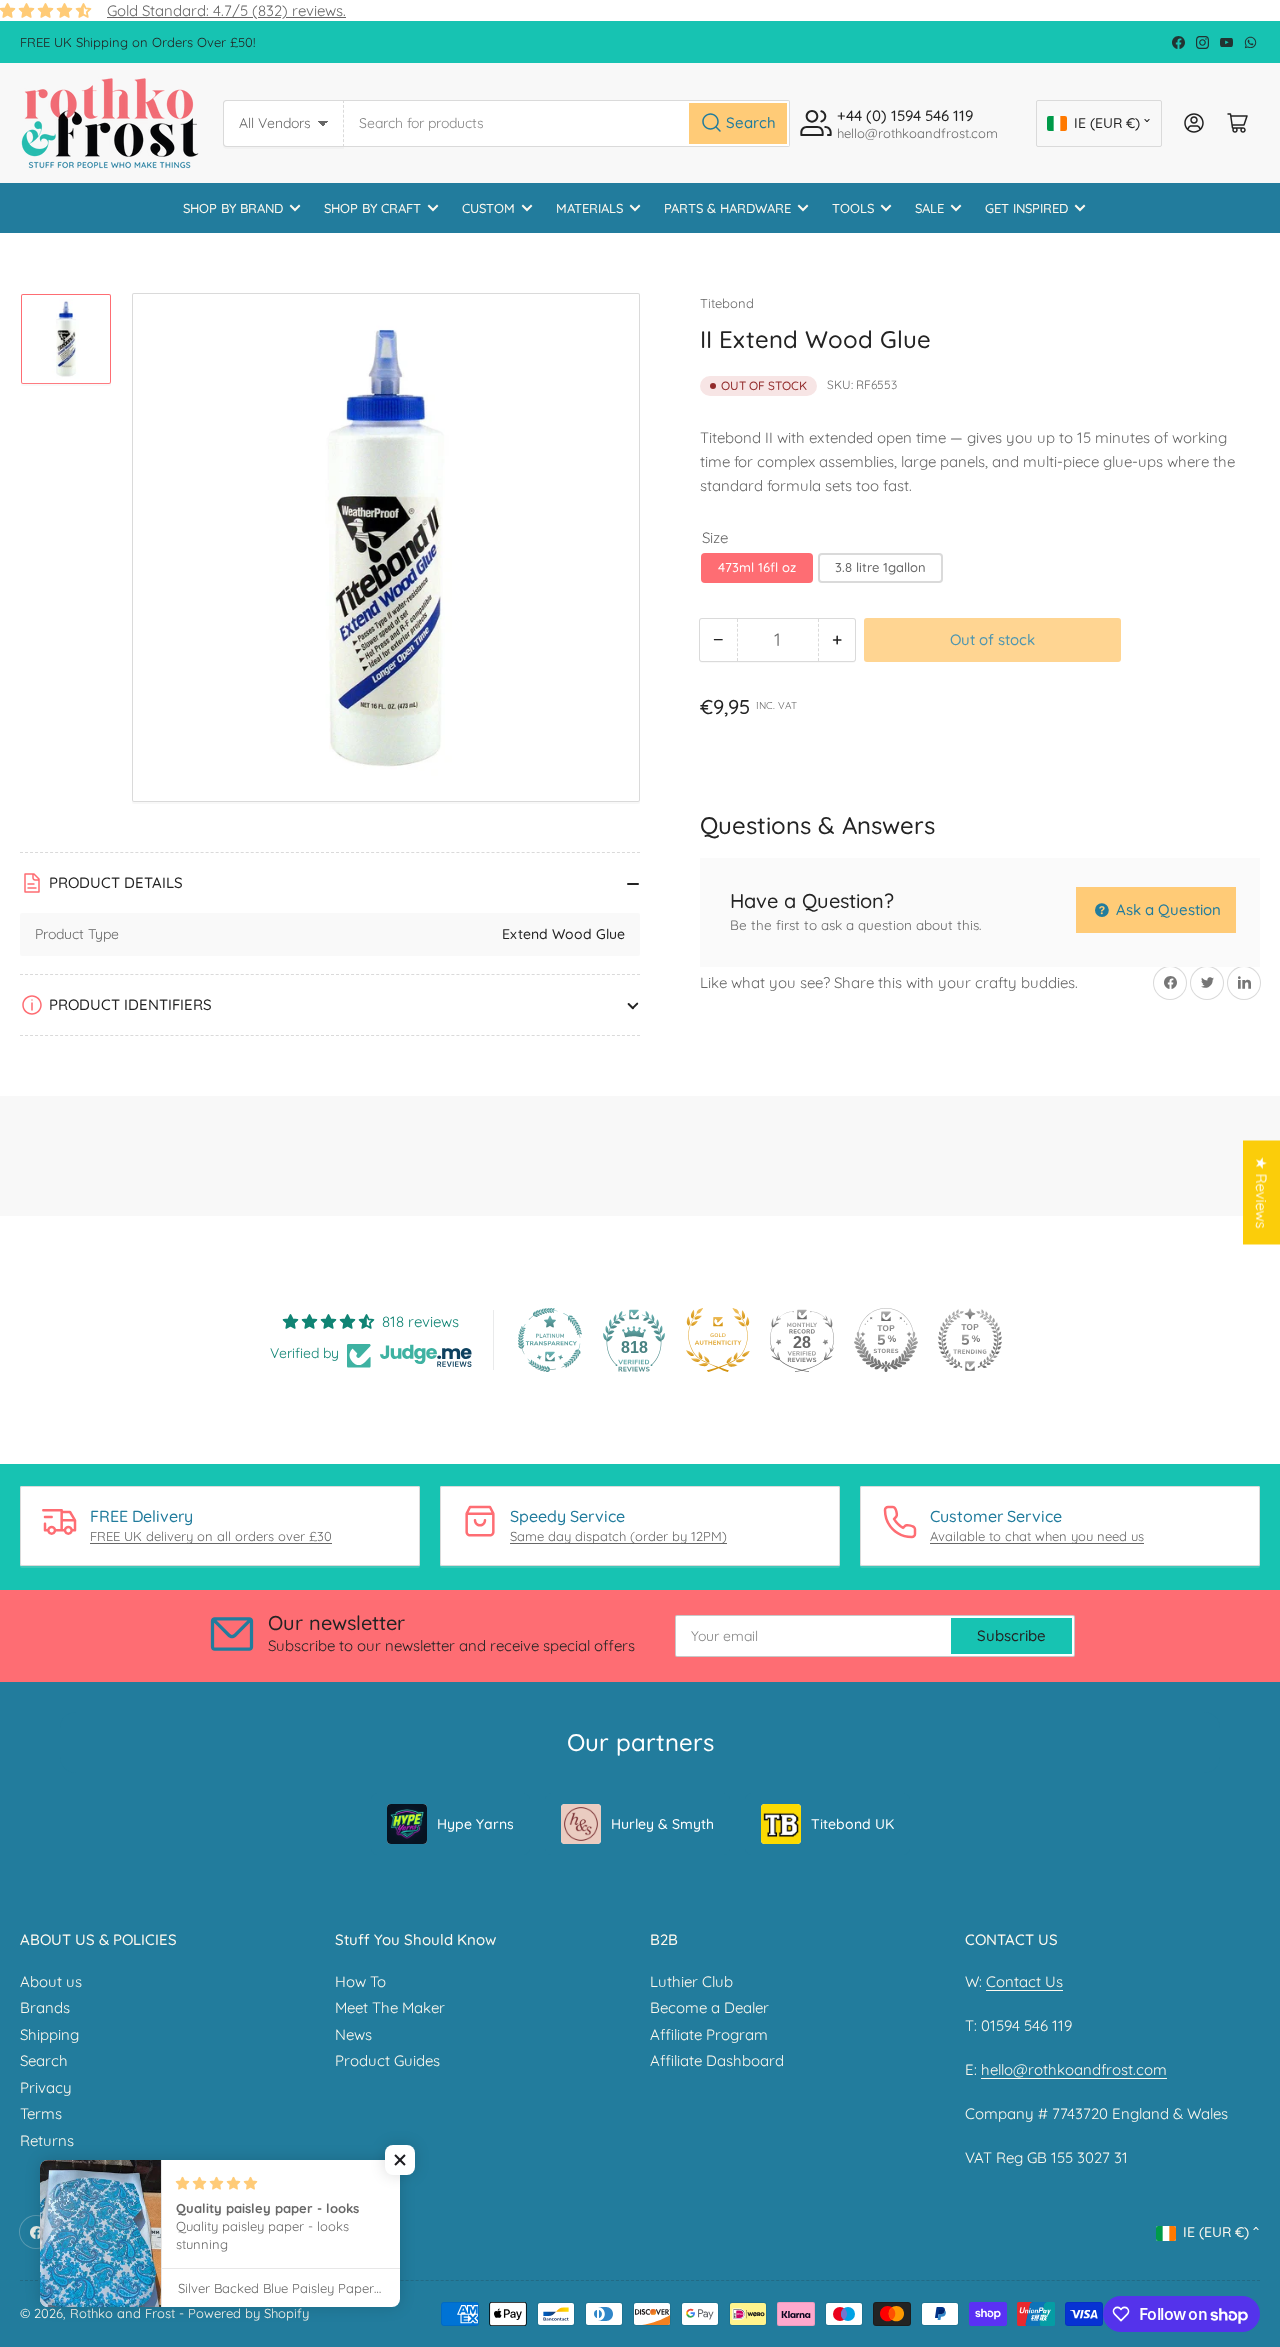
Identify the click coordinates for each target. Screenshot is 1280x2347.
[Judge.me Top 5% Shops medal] (886, 1340)
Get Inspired (1026, 208)
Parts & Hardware (727, 208)
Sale (929, 208)
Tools (853, 208)
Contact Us (1024, 1981)
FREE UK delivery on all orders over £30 (211, 1536)
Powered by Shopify (248, 2313)
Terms (41, 2113)
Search (44, 2060)
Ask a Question (1166, 909)
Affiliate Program (709, 2034)
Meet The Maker (390, 2007)
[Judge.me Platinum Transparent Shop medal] (550, 1340)
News (353, 2034)
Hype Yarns (475, 1824)
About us (51, 1981)
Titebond (727, 303)
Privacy (46, 2087)
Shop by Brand (233, 208)
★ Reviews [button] (1261, 1192)
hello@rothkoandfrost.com (1074, 2069)
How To (360, 1981)
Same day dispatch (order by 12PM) (618, 1536)
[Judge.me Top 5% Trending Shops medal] (970, 1340)
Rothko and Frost (122, 2313)
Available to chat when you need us (1037, 1536)
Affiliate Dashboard (717, 2060)
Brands (45, 2007)
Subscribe (1011, 1635)
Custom (488, 208)
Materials (589, 208)
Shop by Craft (372, 208)
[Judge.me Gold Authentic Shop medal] (718, 1340)
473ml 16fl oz (757, 567)
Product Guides (387, 2060)
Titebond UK (852, 1824)
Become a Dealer (709, 2007)
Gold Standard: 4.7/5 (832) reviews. (226, 10)
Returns (47, 2140)
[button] (400, 2160)
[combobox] (567, 123)
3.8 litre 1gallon (880, 567)
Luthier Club (691, 1981)
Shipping (49, 2034)
